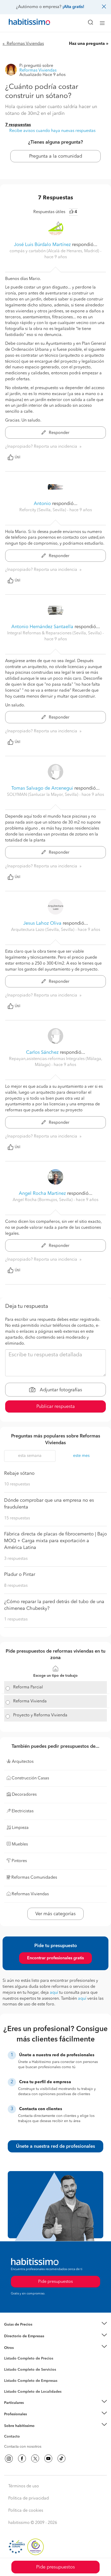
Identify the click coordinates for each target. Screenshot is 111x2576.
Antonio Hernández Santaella (42, 627)
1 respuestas (16, 1619)
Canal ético (13, 2437)
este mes (81, 1456)
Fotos (9, 2364)
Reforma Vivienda (30, 1701)
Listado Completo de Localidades (33, 2392)
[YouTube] (48, 2459)
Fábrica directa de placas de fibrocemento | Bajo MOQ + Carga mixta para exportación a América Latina (55, 1541)
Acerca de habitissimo (22, 2432)
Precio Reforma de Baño (24, 2331)
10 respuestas (17, 1484)
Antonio (42, 504)
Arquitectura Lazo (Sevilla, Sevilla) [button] (43, 930)
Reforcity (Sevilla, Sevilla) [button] (43, 510)
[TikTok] (61, 2459)
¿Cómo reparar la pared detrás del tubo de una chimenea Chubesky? (54, 1605)
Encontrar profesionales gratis (55, 1958)
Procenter (12, 2370)
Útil (18, 457)
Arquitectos (14, 2389)
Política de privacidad (29, 2498)
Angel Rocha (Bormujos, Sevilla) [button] (43, 1200)
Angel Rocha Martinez (42, 1194)
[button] (55, 2325)
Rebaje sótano (19, 1473)
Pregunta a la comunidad (56, 156)
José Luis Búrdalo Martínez (42, 245)
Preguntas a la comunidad (25, 2359)
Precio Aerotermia (19, 2336)
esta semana (30, 1456)
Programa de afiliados (22, 2442)
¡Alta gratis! (73, 7)
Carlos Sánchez (42, 1052)
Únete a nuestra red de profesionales (55, 2146)
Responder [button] (59, 433)
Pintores (11, 2374)
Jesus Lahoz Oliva (42, 923)
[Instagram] (9, 2459)
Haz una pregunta (87, 44)
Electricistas (14, 2379)
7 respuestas (18, 125)
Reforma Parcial (28, 1687)
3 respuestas (16, 1559)
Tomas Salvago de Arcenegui (42, 788)
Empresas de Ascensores (25, 2342)
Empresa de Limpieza (22, 2348)
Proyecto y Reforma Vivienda (40, 1715)
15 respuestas (17, 1518)
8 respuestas (16, 1586)
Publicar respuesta (56, 1407)
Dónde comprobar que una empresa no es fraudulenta (49, 1504)
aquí (54, 1993)
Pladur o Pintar (20, 1575)
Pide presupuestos (55, 2567)
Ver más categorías (55, 1914)
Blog (8, 2354)
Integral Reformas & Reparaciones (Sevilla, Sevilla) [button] (55, 633)
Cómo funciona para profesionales (33, 2420)
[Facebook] (22, 2459)
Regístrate (12, 2414)
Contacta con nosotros (23, 2447)
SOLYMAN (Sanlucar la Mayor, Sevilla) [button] (43, 795)
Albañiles (12, 2384)
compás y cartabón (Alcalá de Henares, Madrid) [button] (55, 251)
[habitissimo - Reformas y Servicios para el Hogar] (23, 23)
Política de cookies (26, 2511)
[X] (35, 2459)
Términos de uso (24, 2486)
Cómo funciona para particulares (31, 2409)
